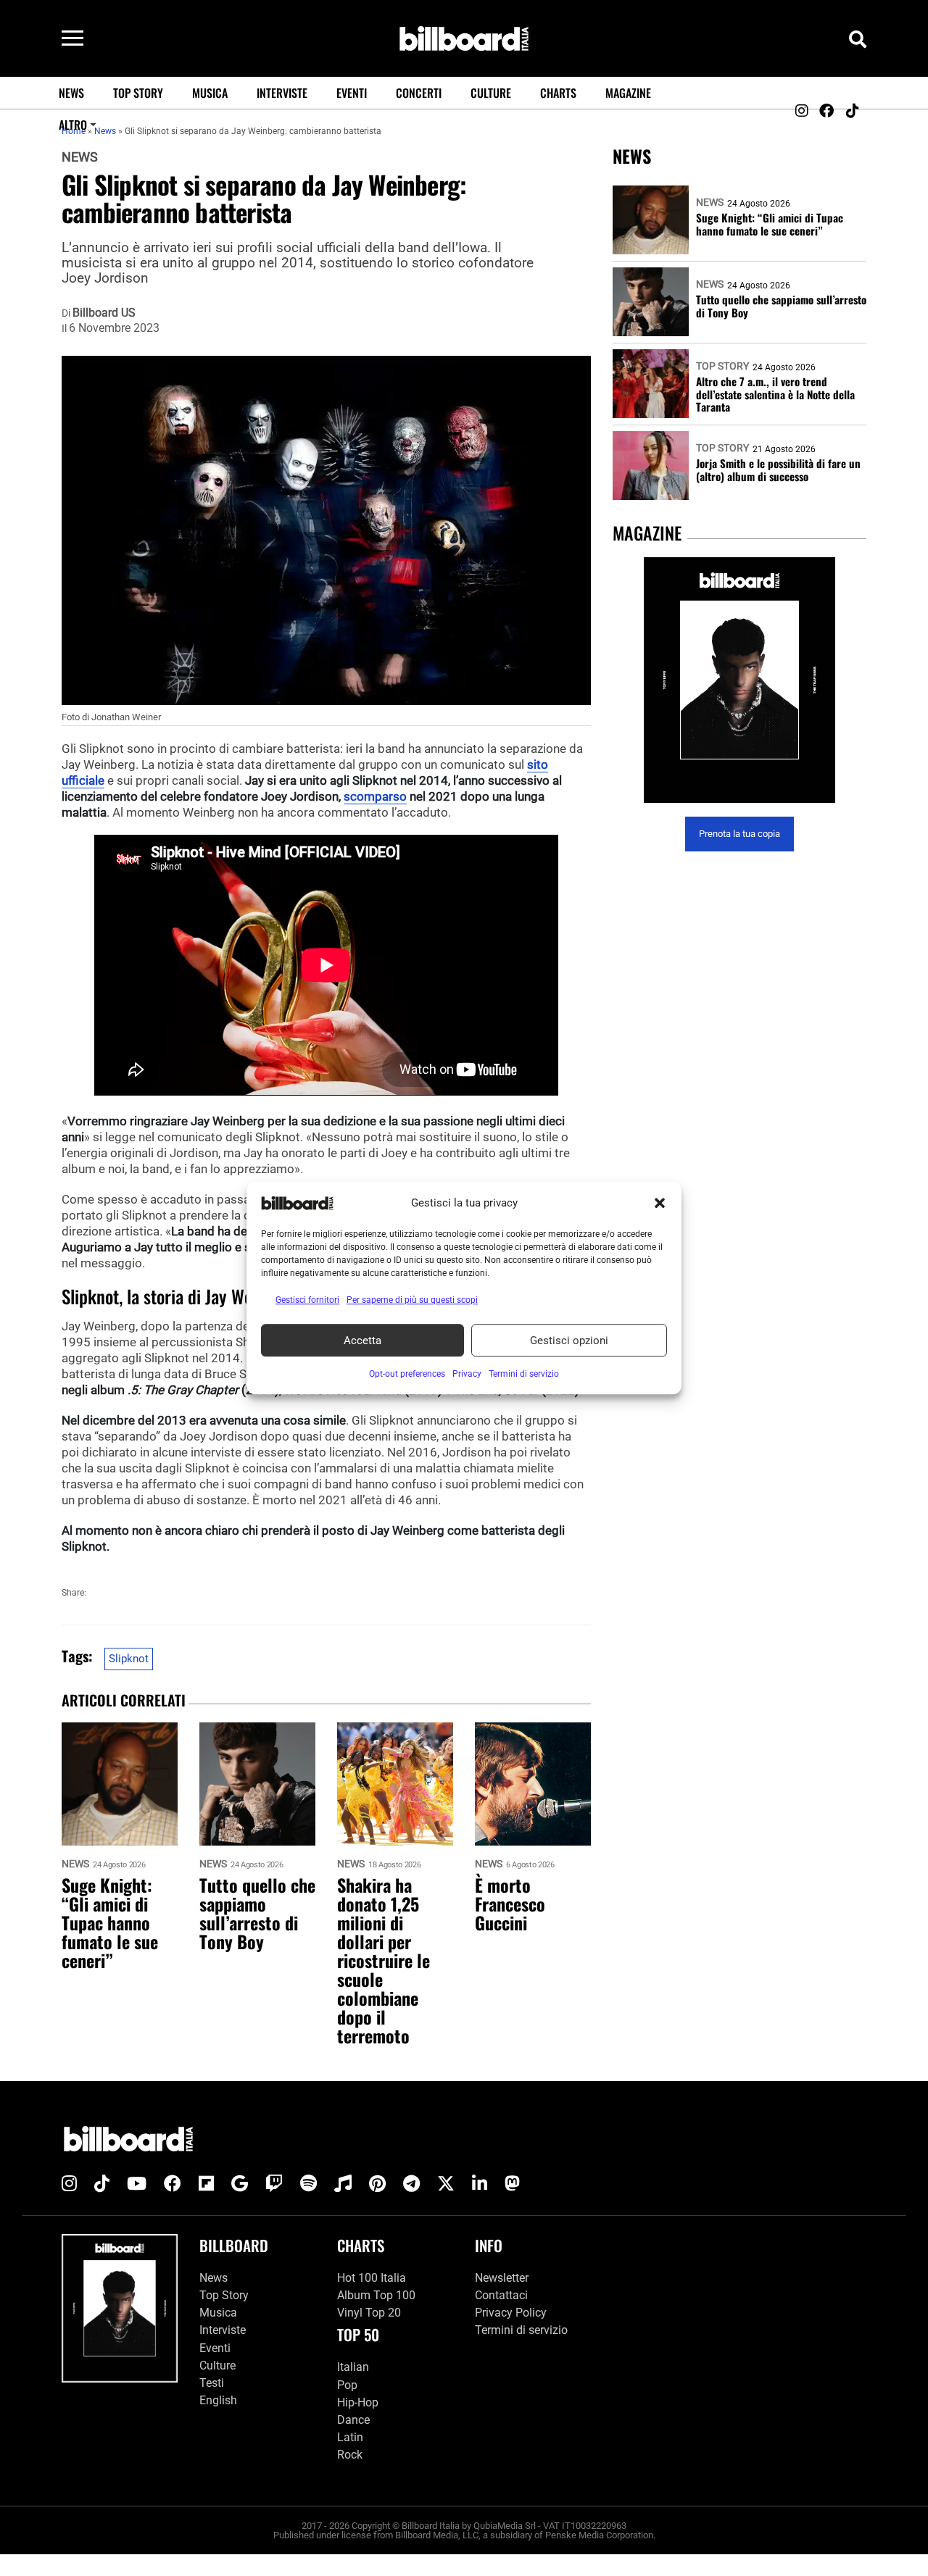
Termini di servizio (521, 2330)
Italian (353, 2367)
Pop (347, 2385)
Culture (491, 93)
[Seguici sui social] (801, 111)
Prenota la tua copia (739, 834)
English (218, 2400)
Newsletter (502, 2278)
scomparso (375, 796)
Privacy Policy (511, 2313)
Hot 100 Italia (372, 2278)
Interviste (282, 93)
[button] (660, 1203)
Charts (558, 93)
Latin (350, 2437)
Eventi (352, 93)
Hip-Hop (358, 2402)
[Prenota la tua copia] (739, 680)
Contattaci (501, 2295)
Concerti (419, 93)
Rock (350, 2455)
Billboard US (104, 313)
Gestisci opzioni (569, 1341)
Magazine (628, 93)
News (71, 93)
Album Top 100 (376, 2295)
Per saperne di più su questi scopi (412, 1300)
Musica (210, 93)
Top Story (138, 93)
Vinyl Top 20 (369, 2313)
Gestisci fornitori (307, 1300)
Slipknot (129, 1659)
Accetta (362, 1341)
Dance (353, 2420)
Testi (212, 2383)
